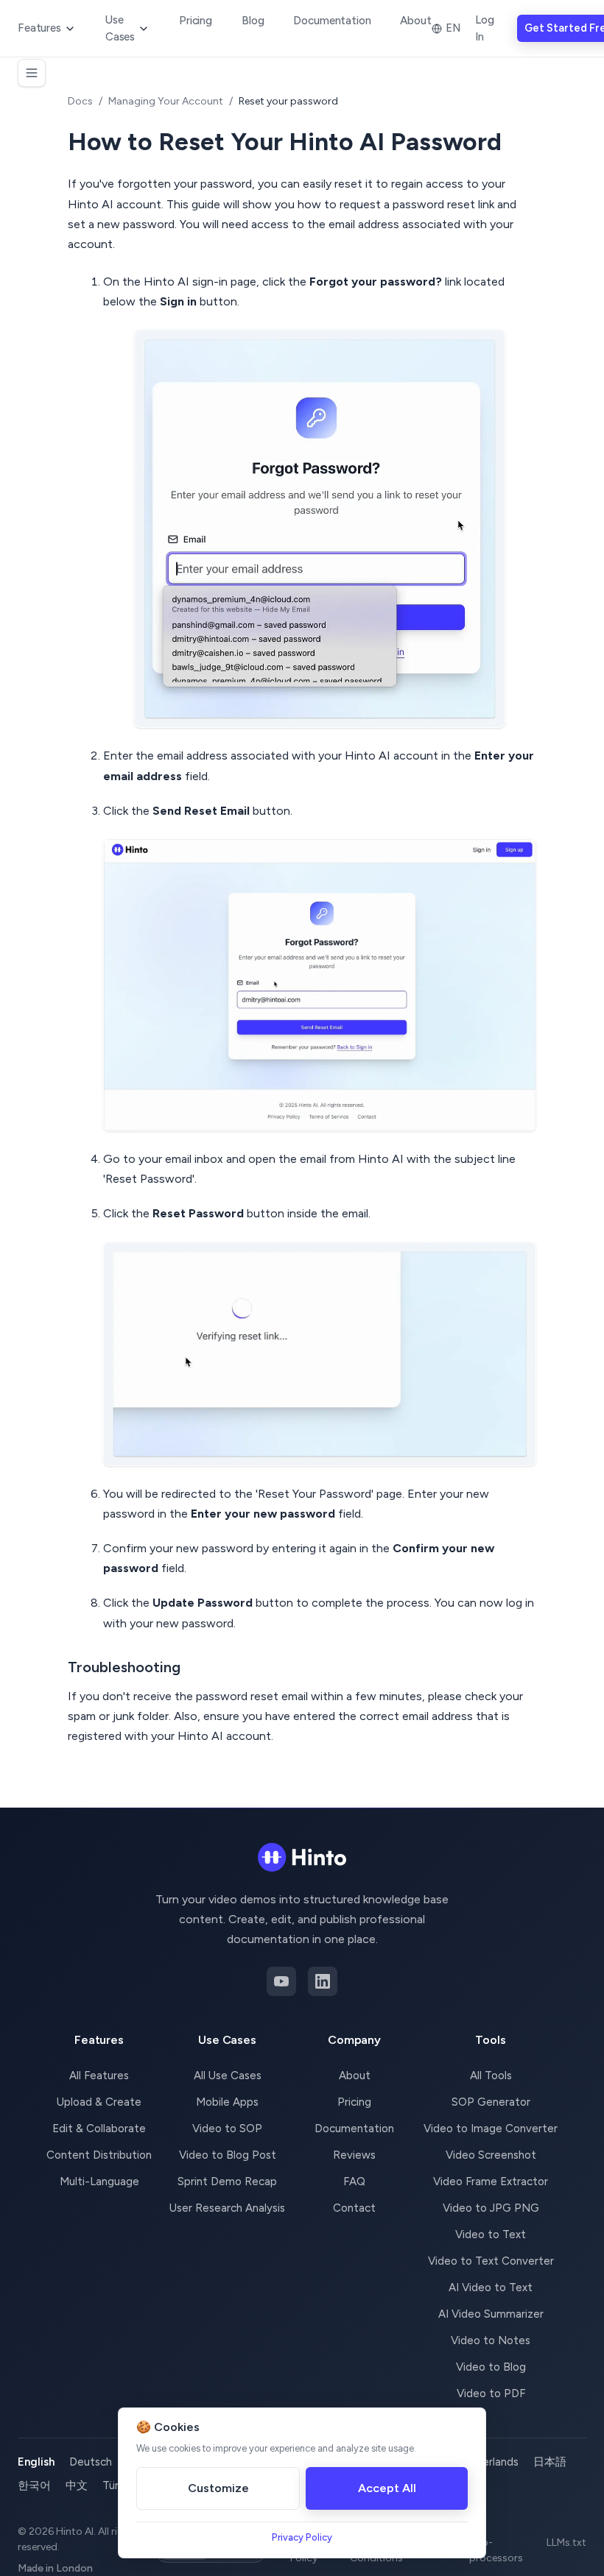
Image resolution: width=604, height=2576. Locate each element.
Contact (354, 2208)
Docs (80, 101)
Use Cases (120, 28)
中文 (77, 2485)
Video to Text (491, 2234)
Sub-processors (496, 2550)
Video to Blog (491, 2367)
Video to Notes (491, 2340)
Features (39, 28)
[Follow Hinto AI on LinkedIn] (323, 1981)
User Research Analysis (227, 2208)
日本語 (550, 2462)
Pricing (196, 21)
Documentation (332, 21)
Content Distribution (99, 2155)
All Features (99, 2076)
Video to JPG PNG (491, 2208)
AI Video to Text (491, 2287)
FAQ (354, 2182)
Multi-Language (99, 2182)
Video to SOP (227, 2129)
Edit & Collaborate (99, 2129)
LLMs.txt (566, 2543)
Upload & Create (99, 2102)
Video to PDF (491, 2393)
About (415, 21)
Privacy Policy (302, 2537)
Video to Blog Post (228, 2155)
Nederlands (489, 2462)
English (36, 2462)
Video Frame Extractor (491, 2182)
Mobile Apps (227, 2102)
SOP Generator (491, 2102)
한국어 (34, 2485)
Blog (253, 21)
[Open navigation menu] (32, 73)
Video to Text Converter (491, 2261)
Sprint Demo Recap (227, 2182)
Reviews (354, 2155)
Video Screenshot (491, 2155)
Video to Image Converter (491, 2129)
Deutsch (91, 2462)
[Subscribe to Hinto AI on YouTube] (281, 1981)
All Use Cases (228, 2076)
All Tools (491, 2076)
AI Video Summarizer (491, 2314)
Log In (485, 28)
